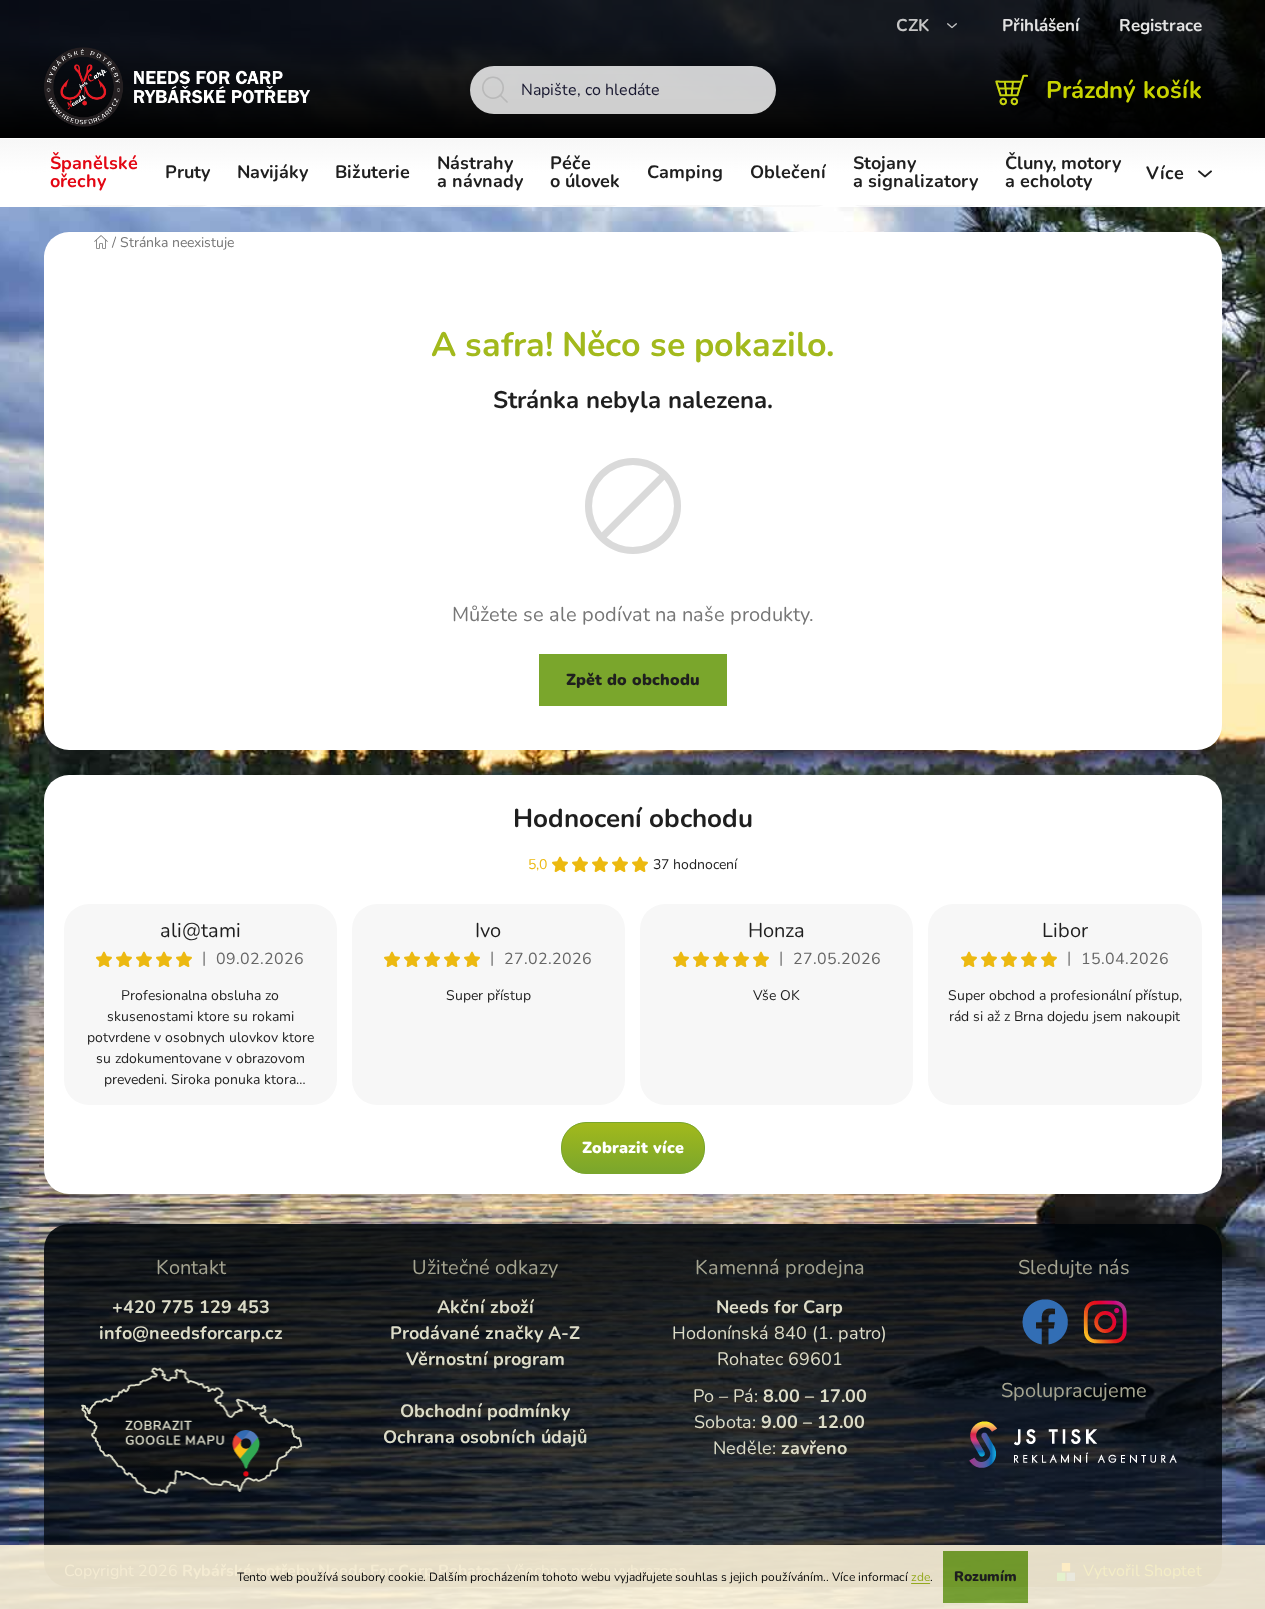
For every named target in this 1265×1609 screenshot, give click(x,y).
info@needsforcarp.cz (191, 1333)
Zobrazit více (633, 1148)
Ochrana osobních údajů (485, 1437)
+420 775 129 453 (191, 1307)
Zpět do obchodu (633, 680)
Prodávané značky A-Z (485, 1333)
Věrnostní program (485, 1359)
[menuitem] (97, 173)
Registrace (1160, 25)
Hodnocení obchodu (633, 818)
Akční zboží (485, 1307)
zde (920, 1577)
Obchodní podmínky (485, 1411)
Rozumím (985, 1576)
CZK (915, 25)
